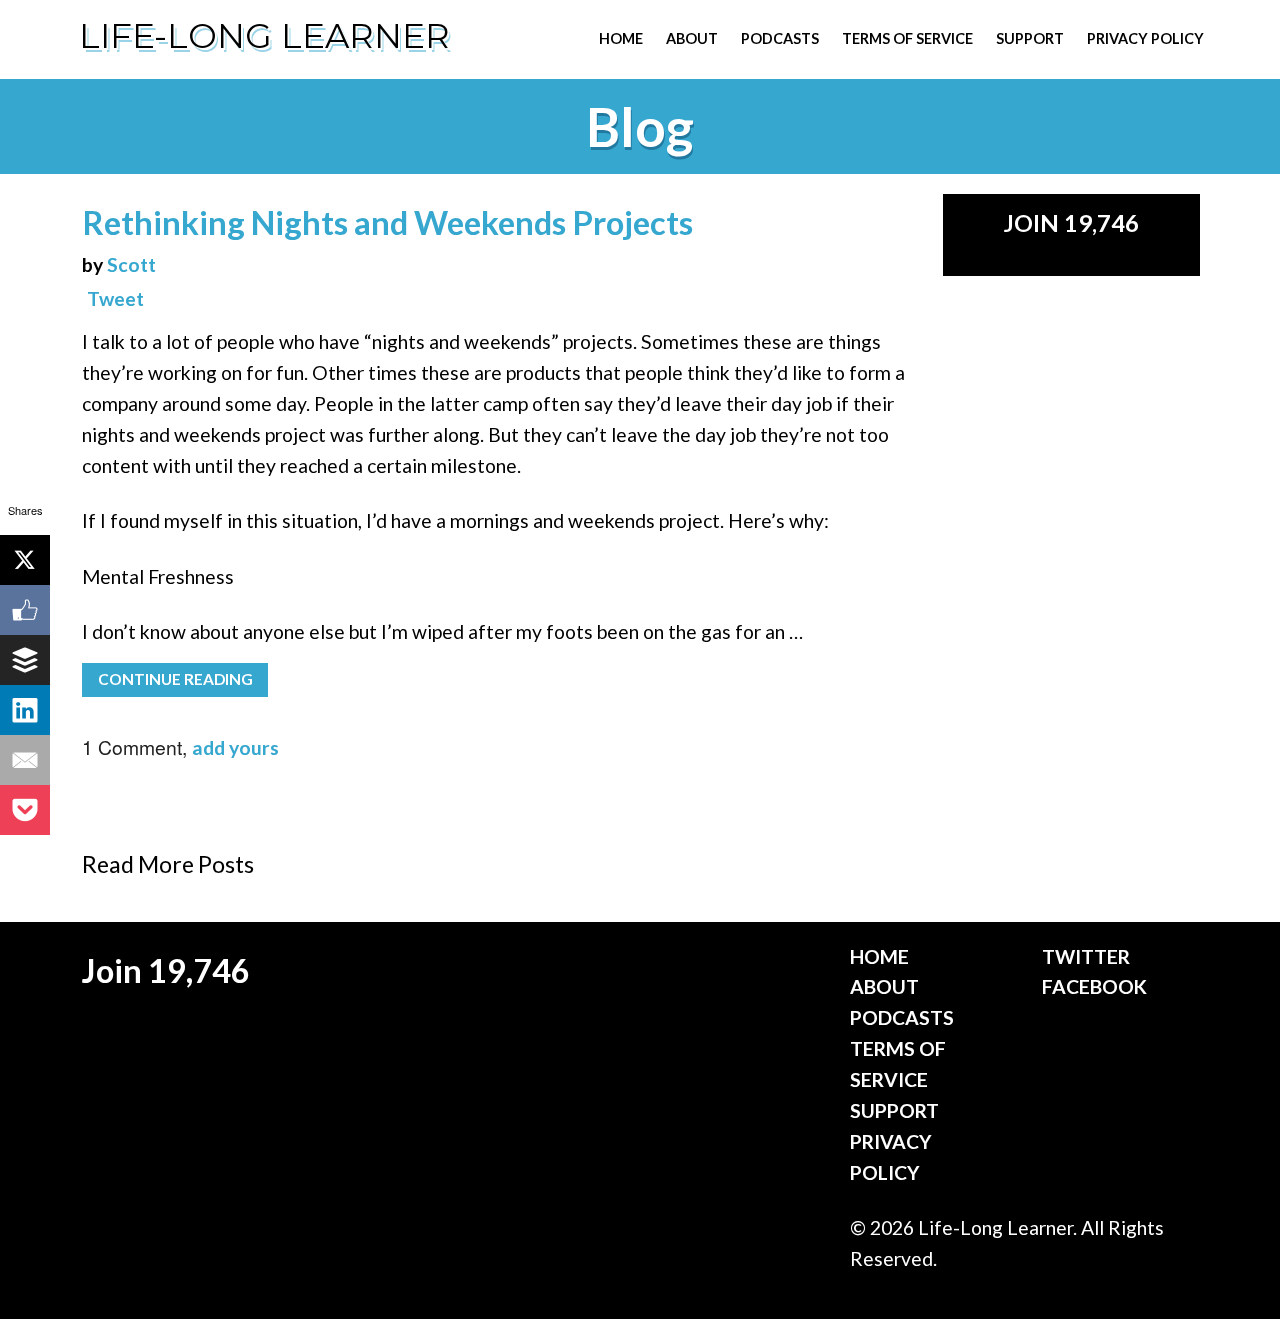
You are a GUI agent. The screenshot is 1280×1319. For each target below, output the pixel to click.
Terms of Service (907, 38)
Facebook (1094, 986)
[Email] (25, 760)
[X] (25, 560)
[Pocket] (25, 810)
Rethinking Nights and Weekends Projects (387, 222)
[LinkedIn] (25, 710)
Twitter (1086, 956)
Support (1030, 38)
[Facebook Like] (25, 610)
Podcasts (780, 38)
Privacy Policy (1145, 38)
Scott (131, 264)
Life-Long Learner (264, 36)
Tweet (115, 298)
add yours (235, 747)
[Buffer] (25, 660)
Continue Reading (175, 679)
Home (621, 38)
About (692, 38)
